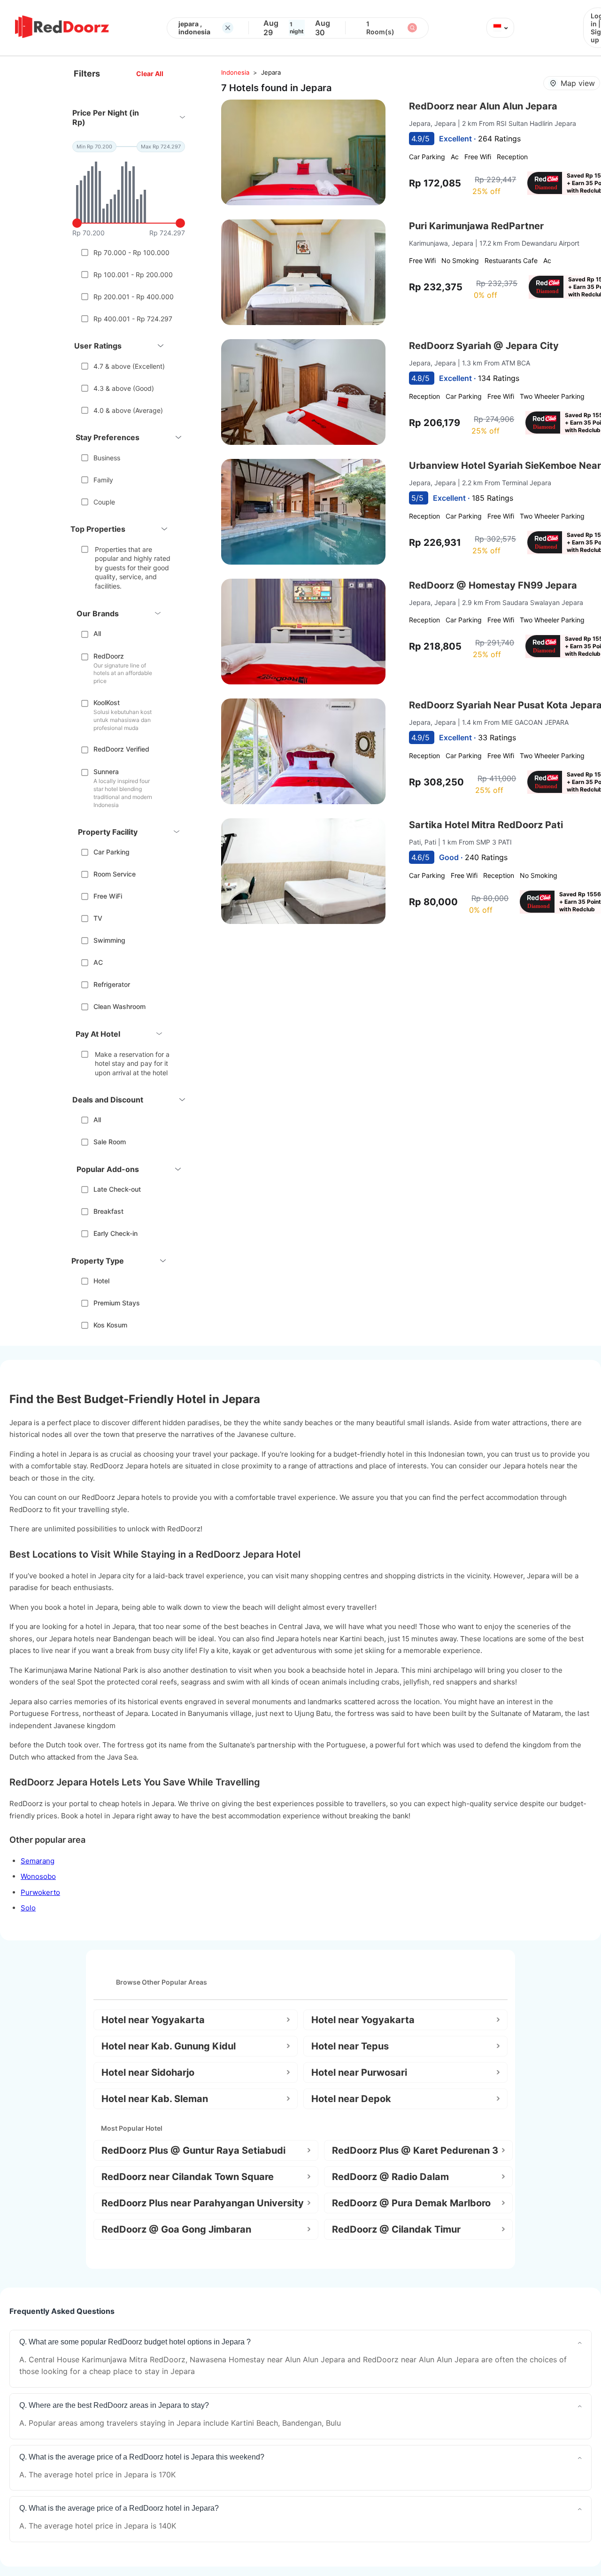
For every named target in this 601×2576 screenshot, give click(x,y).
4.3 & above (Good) (124, 388)
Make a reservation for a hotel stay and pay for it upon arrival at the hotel (132, 1063)
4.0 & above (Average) (128, 410)
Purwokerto (40, 1892)
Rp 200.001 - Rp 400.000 (134, 297)
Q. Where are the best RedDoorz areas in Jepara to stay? (114, 2405)
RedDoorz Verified (121, 749)
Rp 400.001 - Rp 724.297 (133, 319)
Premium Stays (117, 1303)
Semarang (38, 1861)
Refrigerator (112, 984)
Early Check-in (116, 1233)
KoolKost (107, 702)
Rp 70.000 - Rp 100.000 (131, 252)
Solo (28, 1908)
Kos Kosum (110, 1325)
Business (107, 458)
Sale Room (110, 1142)
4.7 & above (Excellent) (129, 366)
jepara (271, 72)
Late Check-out (117, 1189)
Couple (104, 502)
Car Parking (112, 852)
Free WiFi (108, 896)
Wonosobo (38, 1876)
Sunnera (106, 772)
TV (98, 918)
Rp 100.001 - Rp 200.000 (133, 275)
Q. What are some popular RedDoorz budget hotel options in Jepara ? (135, 2342)
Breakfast (108, 1211)
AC (98, 962)
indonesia (235, 72)
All (97, 633)
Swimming (109, 940)
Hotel (101, 1281)
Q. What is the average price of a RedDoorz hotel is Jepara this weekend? (142, 2457)
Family (103, 480)
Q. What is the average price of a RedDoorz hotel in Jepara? (119, 2508)
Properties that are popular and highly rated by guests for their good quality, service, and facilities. (133, 568)
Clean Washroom (119, 1006)
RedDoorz (109, 656)
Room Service (115, 874)
